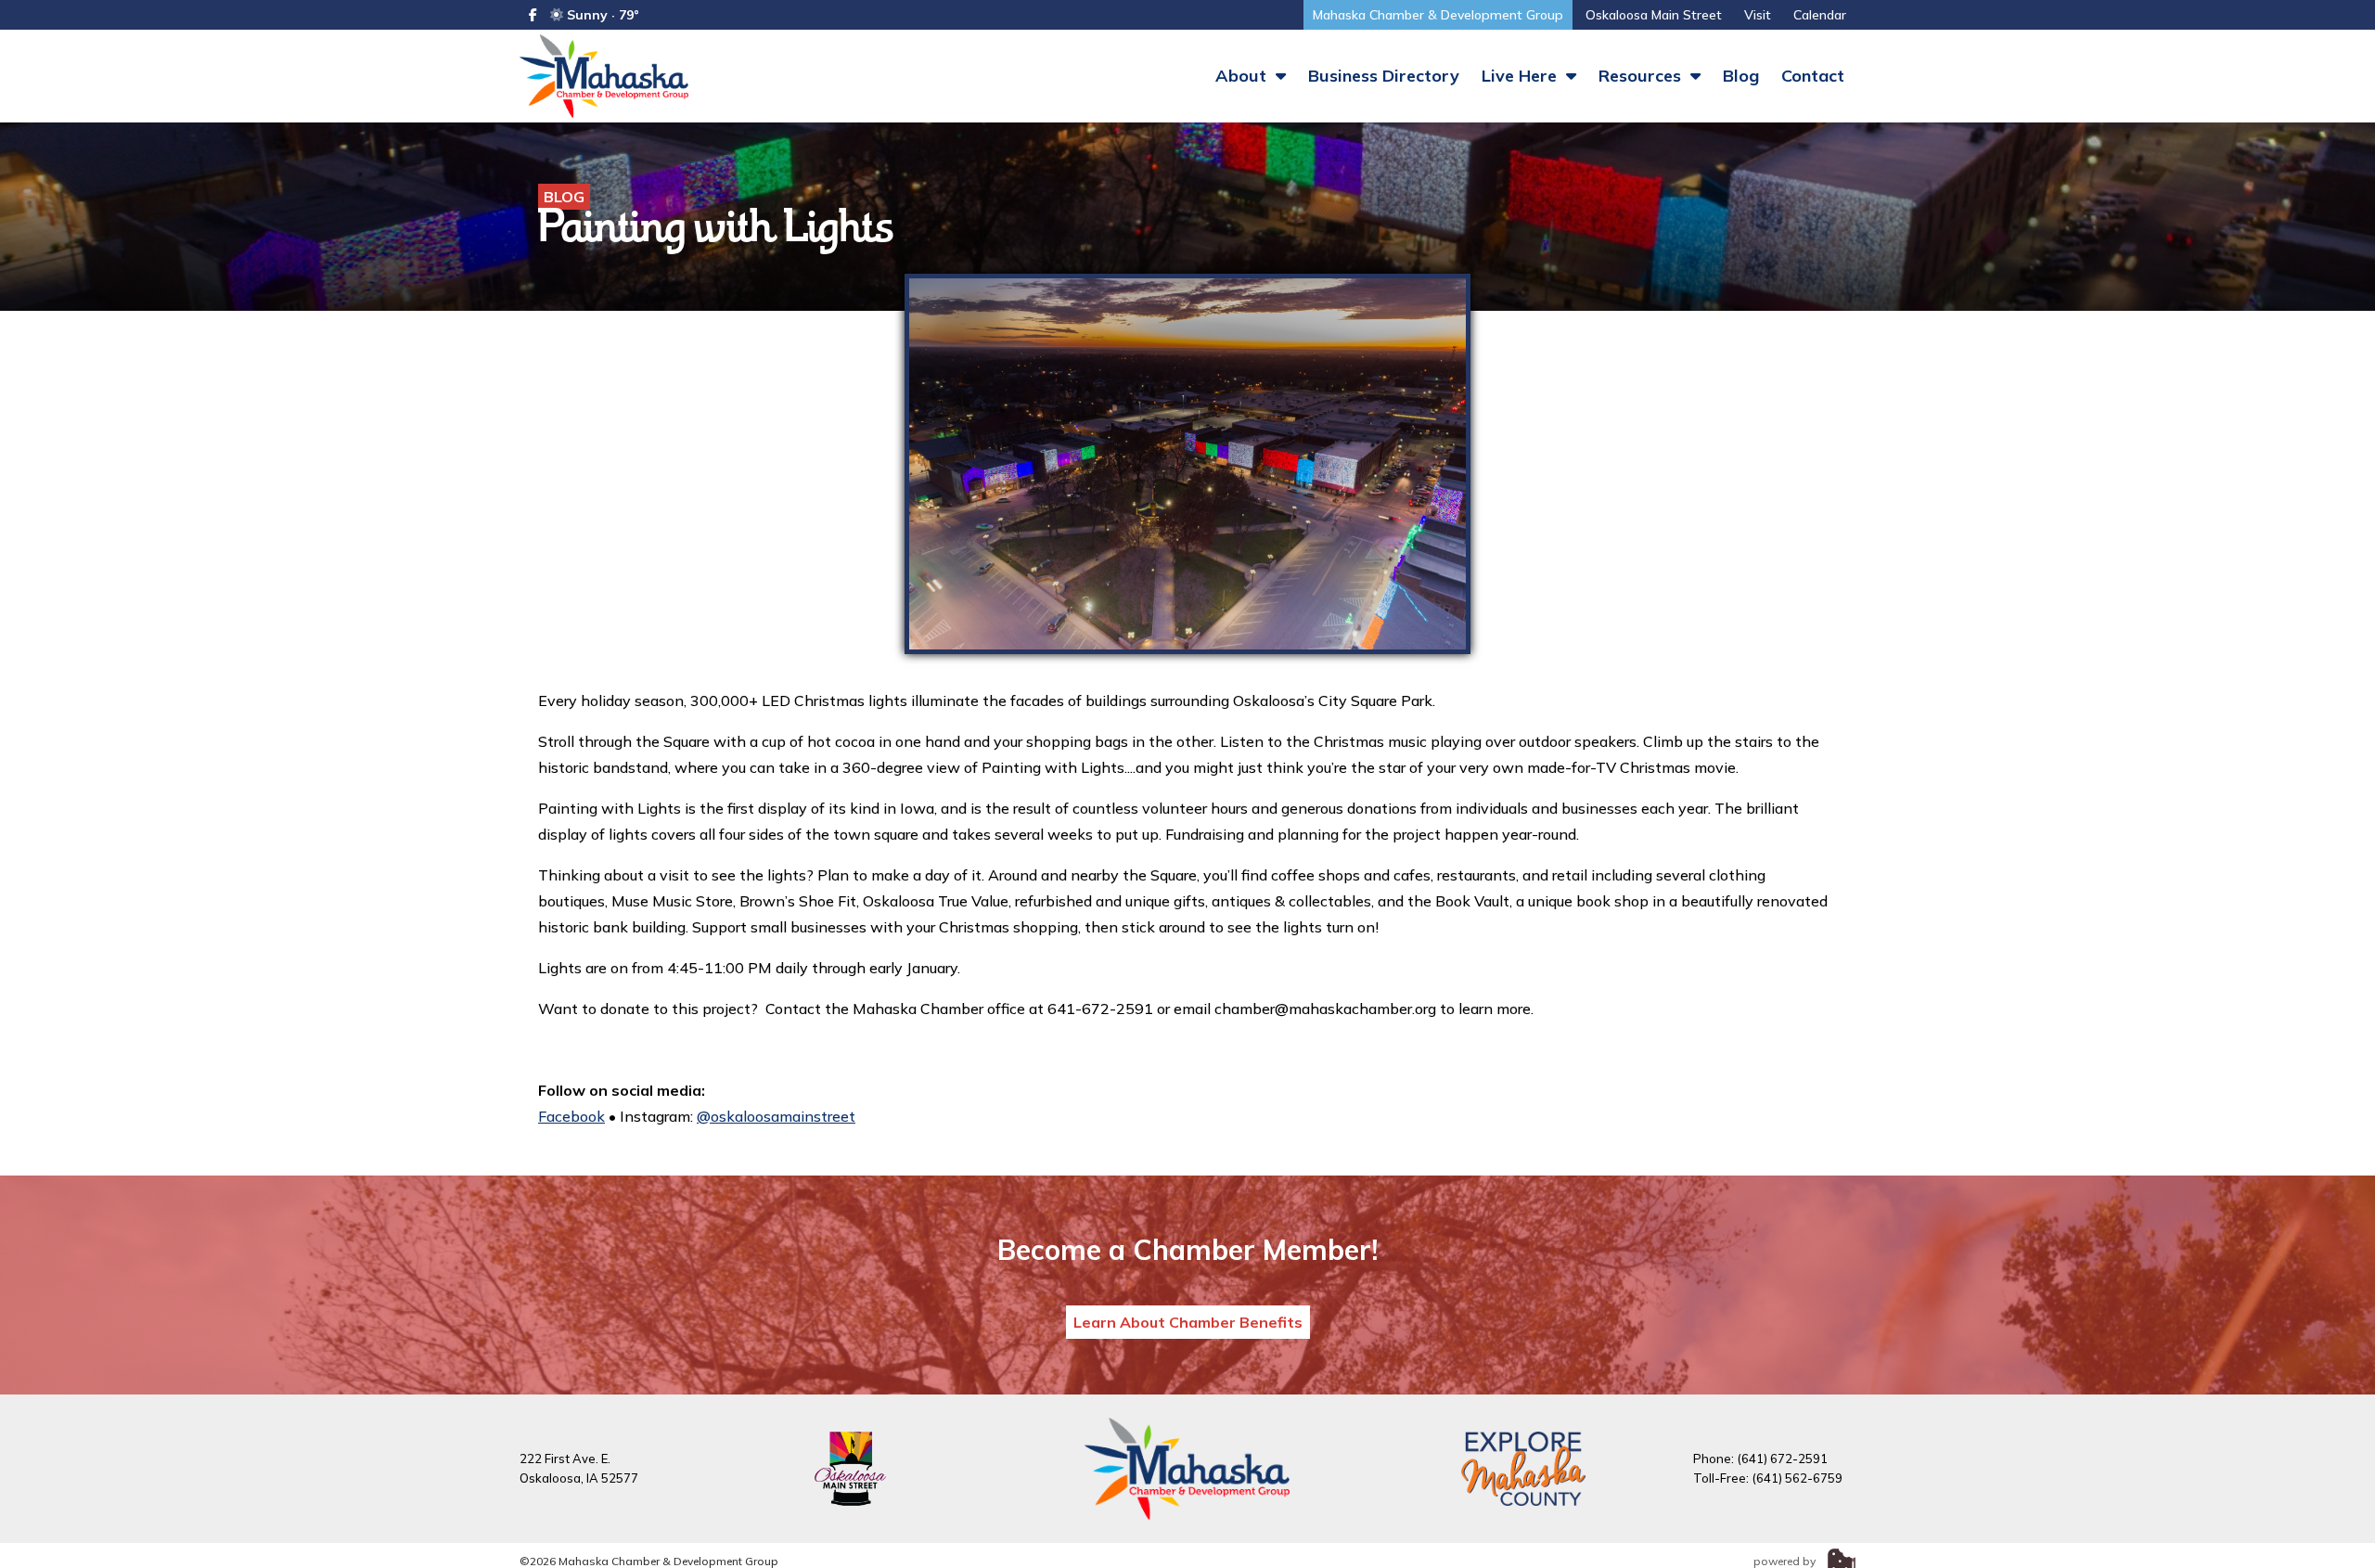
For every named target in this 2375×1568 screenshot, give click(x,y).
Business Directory (1384, 76)
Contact (1813, 76)
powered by (1786, 1561)
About (1243, 76)
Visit (1758, 15)
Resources (1642, 76)
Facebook (571, 1116)
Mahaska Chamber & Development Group (1438, 15)
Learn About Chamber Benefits (1188, 1322)
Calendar (1820, 15)
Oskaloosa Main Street (1654, 15)
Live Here (1521, 76)
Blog (1741, 76)
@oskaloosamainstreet (776, 1116)
